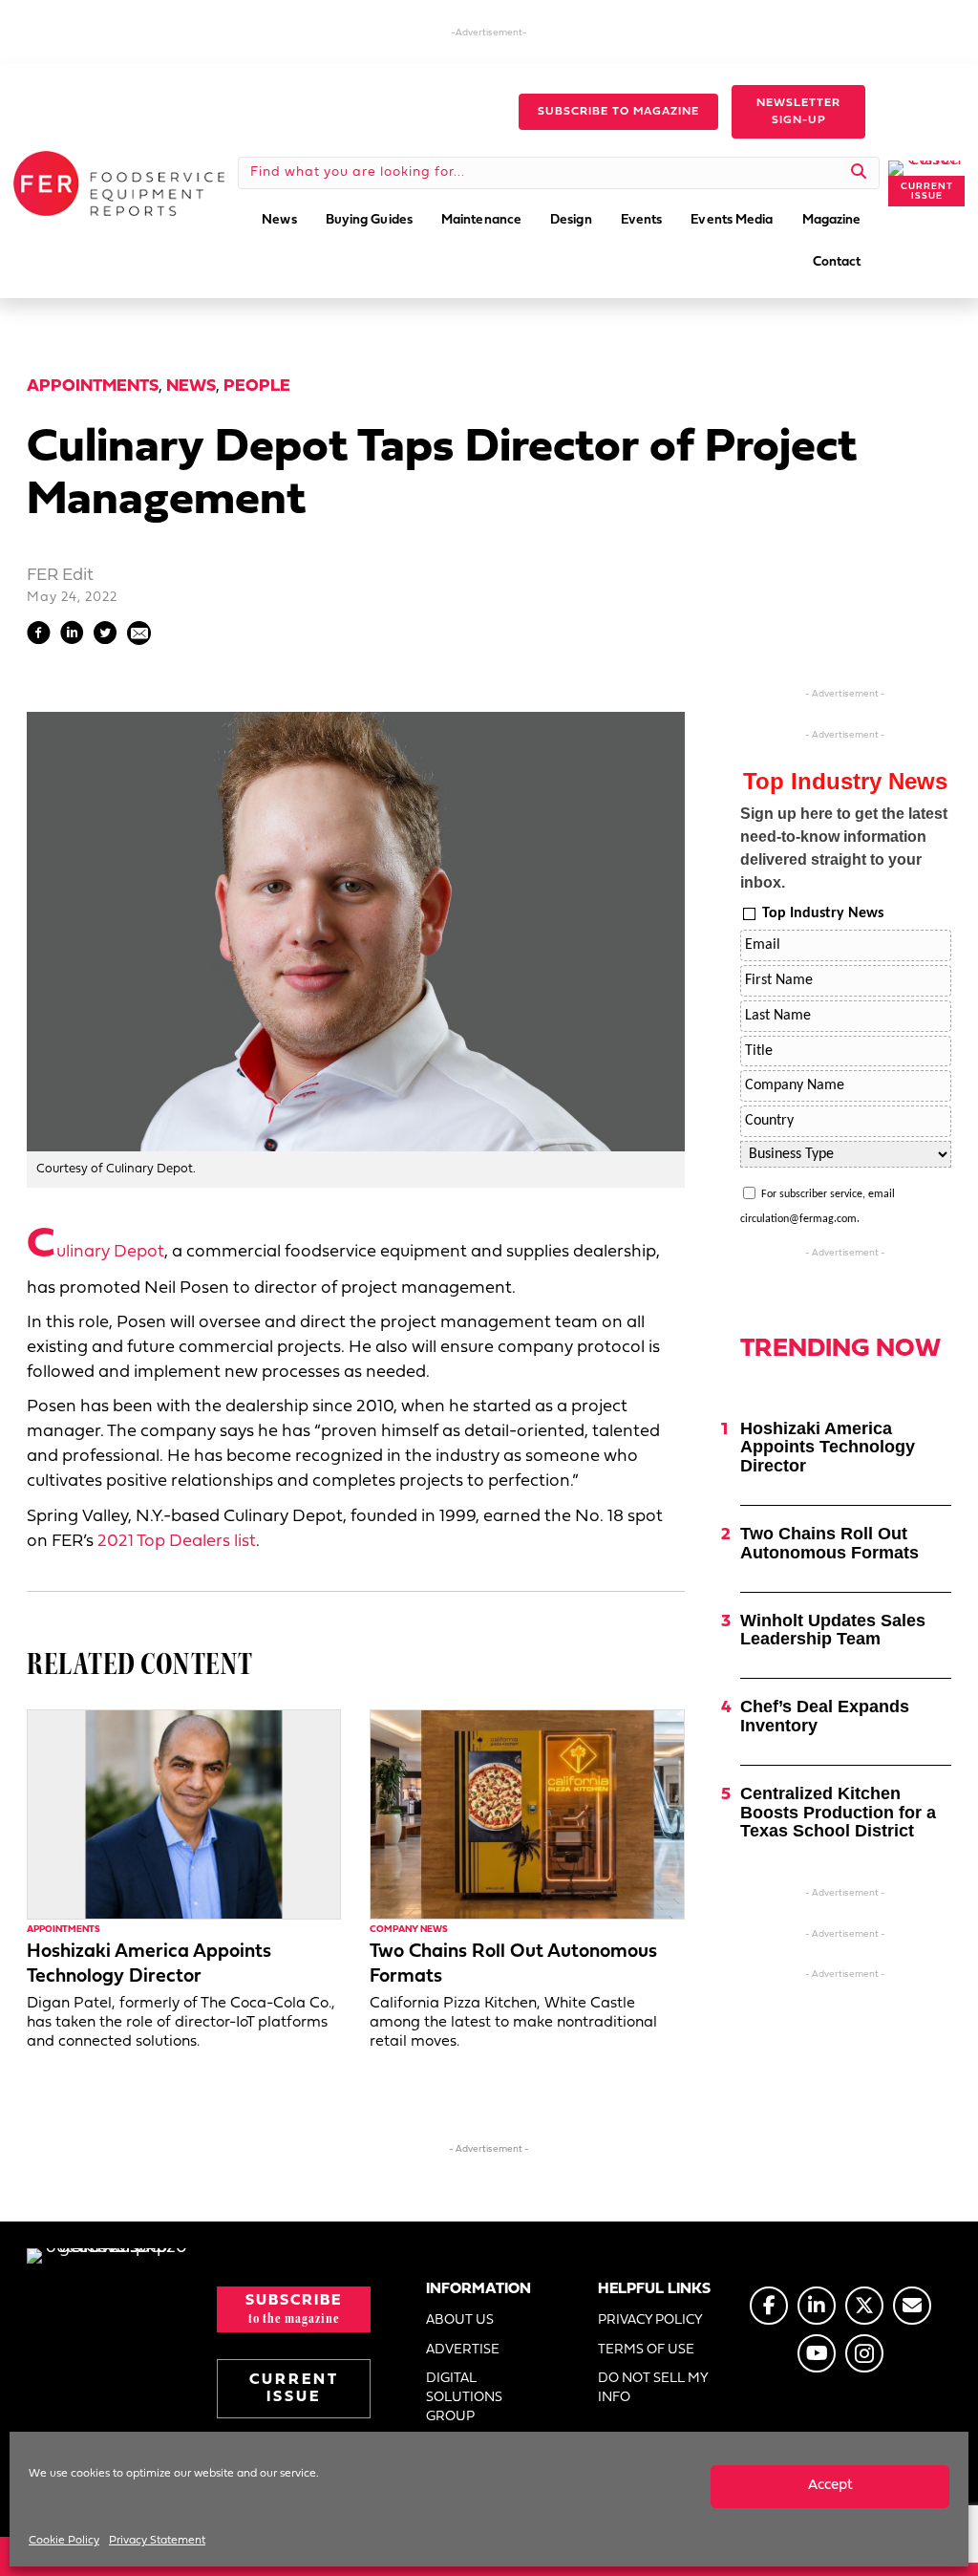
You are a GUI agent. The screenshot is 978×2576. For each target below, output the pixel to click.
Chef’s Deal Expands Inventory (825, 1716)
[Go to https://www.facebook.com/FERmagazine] (769, 2306)
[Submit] (859, 173)
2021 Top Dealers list (177, 1542)
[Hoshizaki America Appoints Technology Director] (184, 1815)
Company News (409, 1930)
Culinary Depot (96, 1252)
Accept (830, 2486)
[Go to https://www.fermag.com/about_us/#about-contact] (912, 2306)
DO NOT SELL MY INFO (653, 2388)
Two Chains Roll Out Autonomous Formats (829, 1543)
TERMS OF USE (646, 2350)
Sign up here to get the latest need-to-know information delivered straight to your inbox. (844, 848)
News (191, 386)
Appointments (93, 386)
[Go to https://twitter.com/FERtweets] (864, 2306)
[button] (618, 112)
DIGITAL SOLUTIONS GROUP (464, 2398)
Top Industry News (823, 913)
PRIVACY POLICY (650, 2320)
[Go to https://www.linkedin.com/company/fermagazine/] (817, 2306)
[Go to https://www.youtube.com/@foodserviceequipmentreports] (817, 2353)
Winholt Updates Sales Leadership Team (833, 1630)
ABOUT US (460, 2320)
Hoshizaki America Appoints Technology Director (828, 1448)
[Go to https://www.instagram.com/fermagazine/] (864, 2353)
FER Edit (60, 576)
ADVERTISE (463, 2350)
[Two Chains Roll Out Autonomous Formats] (527, 1815)
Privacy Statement (157, 2541)
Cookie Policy (64, 2541)
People (257, 386)
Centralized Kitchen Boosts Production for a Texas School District (838, 1813)
